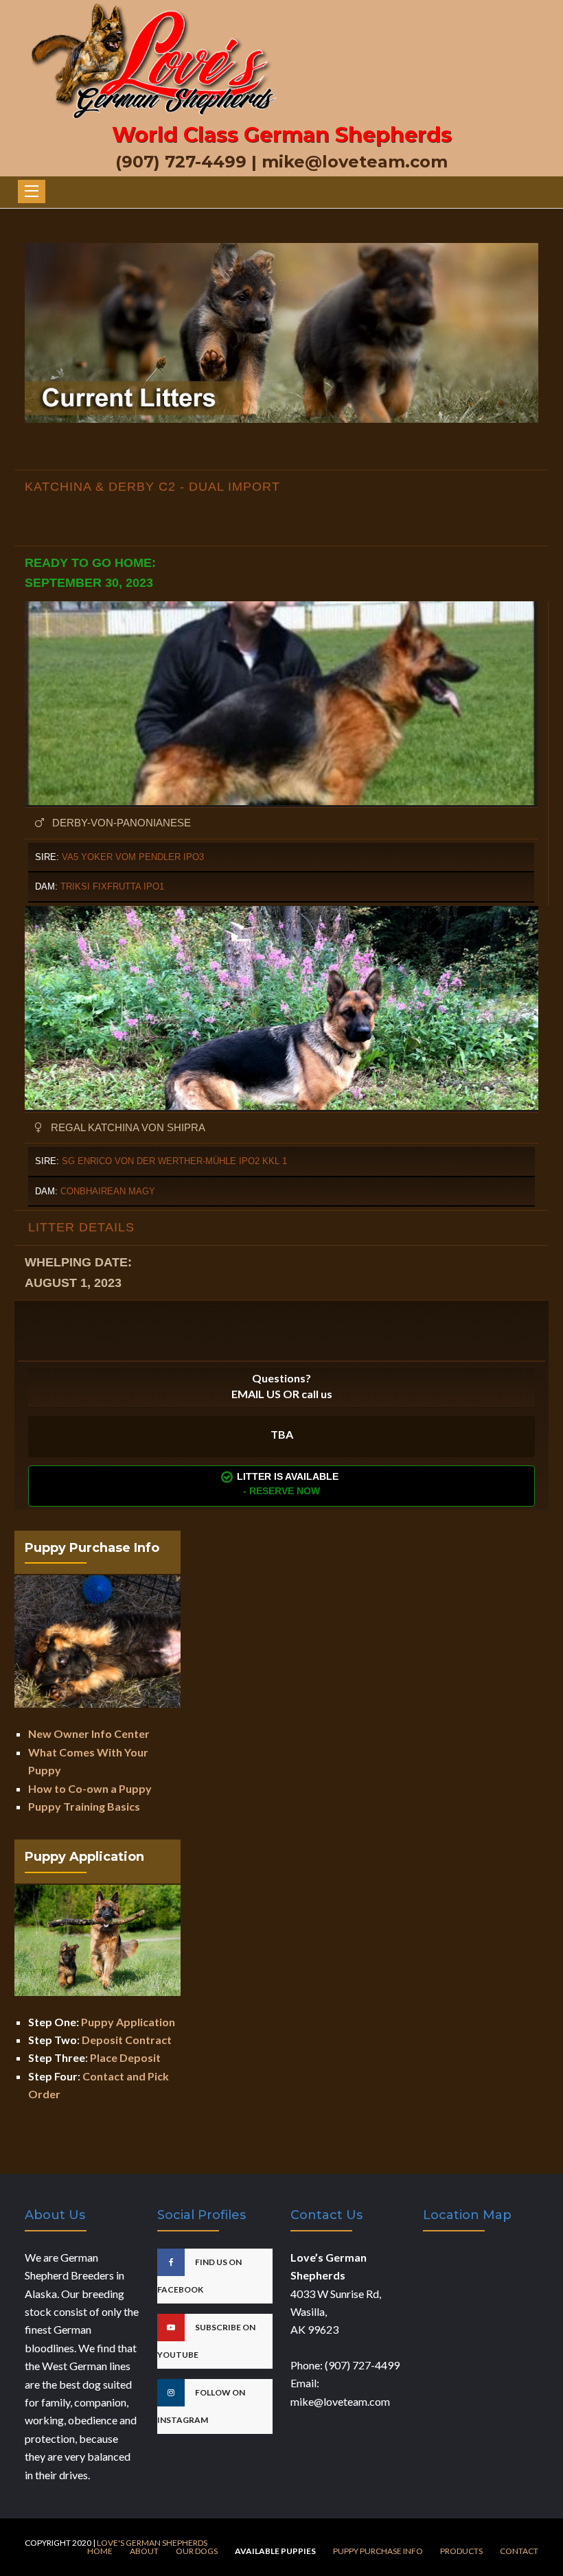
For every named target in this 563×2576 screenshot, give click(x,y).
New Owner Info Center (89, 1733)
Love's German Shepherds (152, 2543)
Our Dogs (197, 2551)
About (144, 2551)
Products (461, 2551)
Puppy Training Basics (84, 1806)
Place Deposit (125, 2057)
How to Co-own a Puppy (90, 1788)
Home (100, 2551)
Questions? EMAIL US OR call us (282, 1386)
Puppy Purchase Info (378, 2551)
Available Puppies (275, 2551)
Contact (519, 2551)
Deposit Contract (127, 2040)
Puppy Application (128, 2022)
